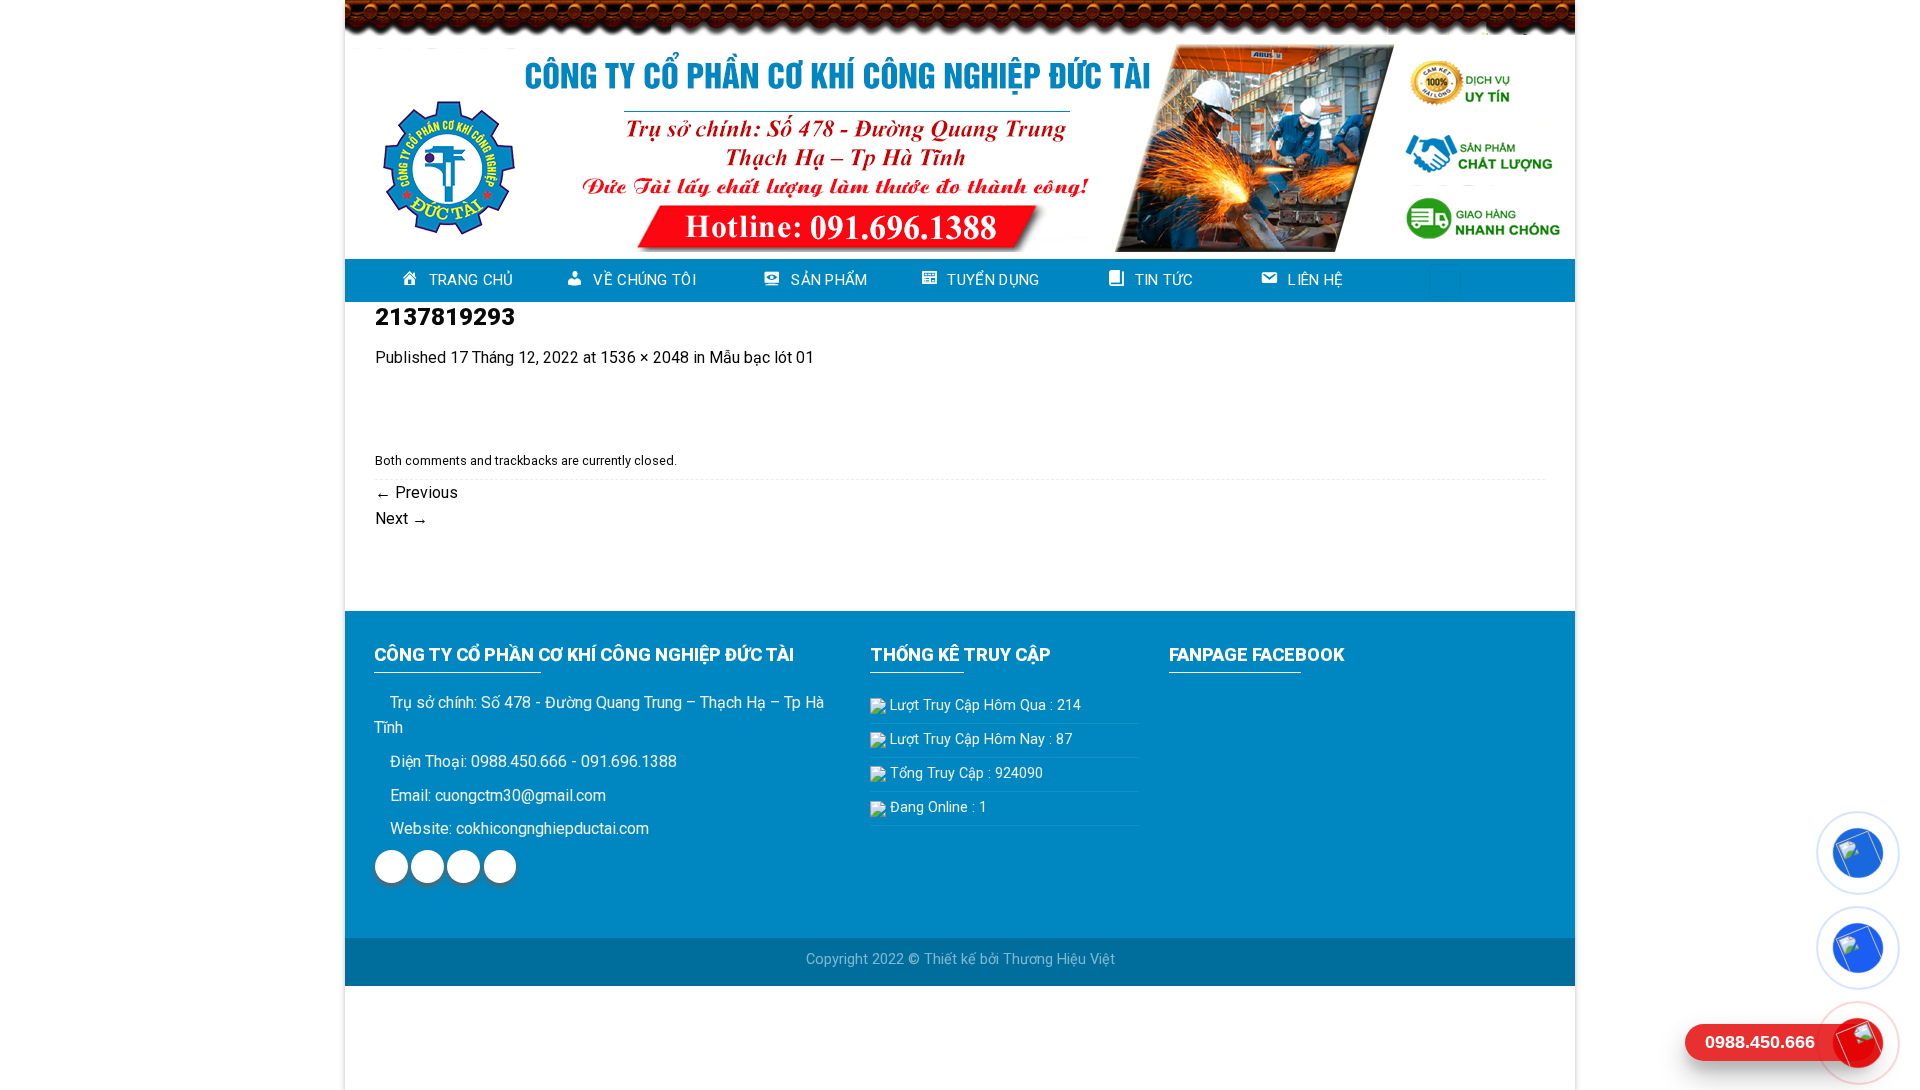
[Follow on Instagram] (427, 866)
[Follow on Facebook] (391, 866)
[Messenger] (1857, 853)
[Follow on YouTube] (500, 866)
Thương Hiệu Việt (1059, 959)
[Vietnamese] (1521, 277)
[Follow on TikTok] (463, 866)
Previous (416, 492)
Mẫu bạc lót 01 (761, 357)
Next (401, 518)
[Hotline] (1857, 1043)
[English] (1495, 277)
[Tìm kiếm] (1445, 280)
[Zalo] (1857, 948)
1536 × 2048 (644, 357)
